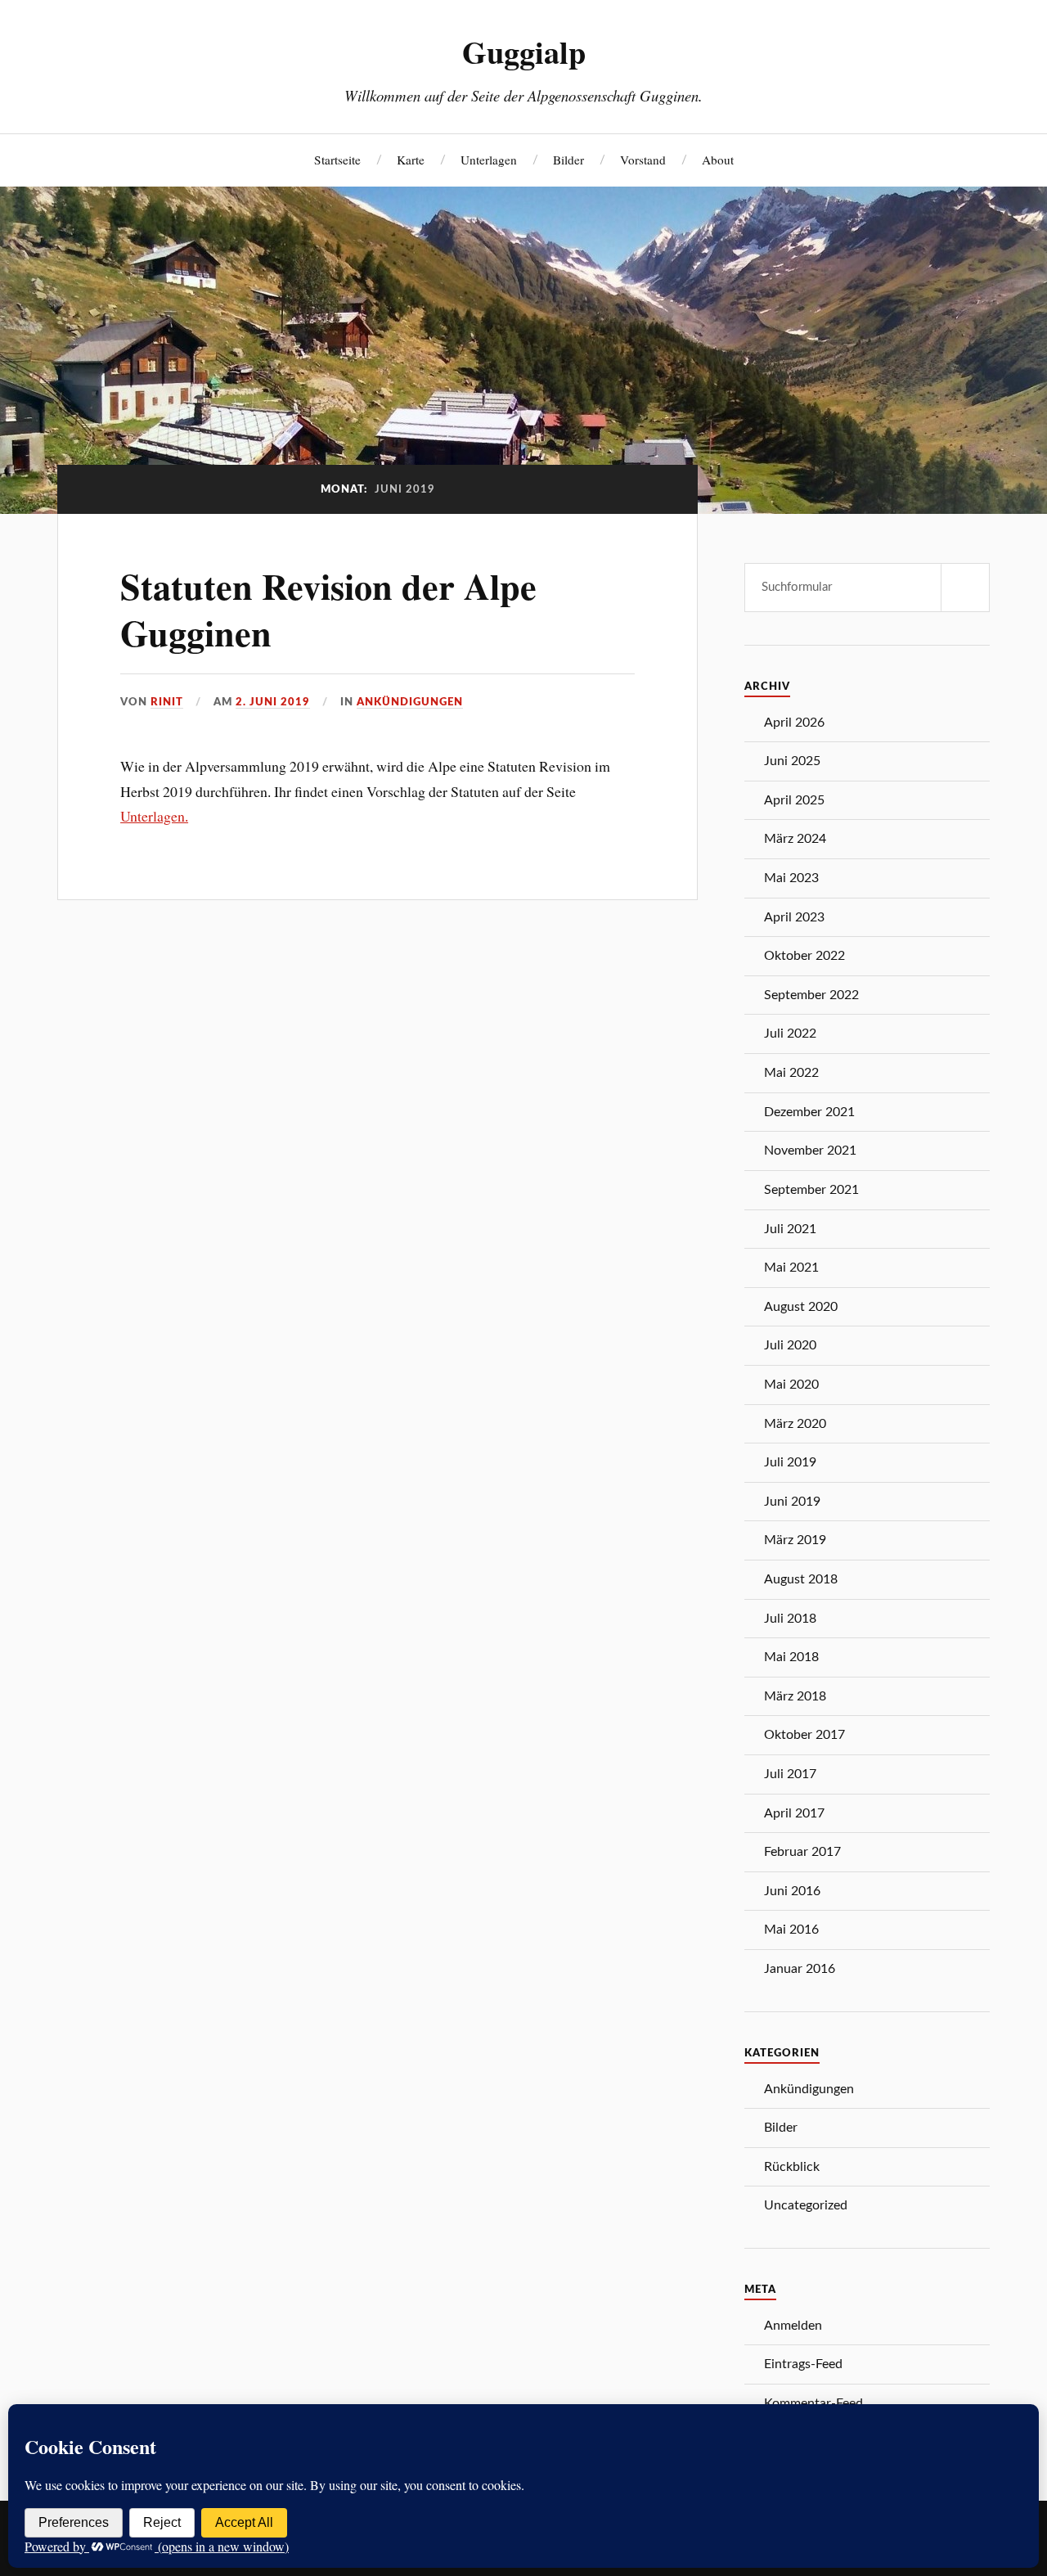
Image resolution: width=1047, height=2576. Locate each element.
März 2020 (795, 1424)
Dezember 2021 (809, 1112)
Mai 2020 (791, 1385)
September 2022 (811, 995)
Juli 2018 (790, 1619)
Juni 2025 (792, 761)
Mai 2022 (791, 1073)
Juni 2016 (792, 1891)
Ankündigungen (410, 702)
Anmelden (793, 2326)
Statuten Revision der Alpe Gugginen (328, 609)
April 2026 (794, 723)
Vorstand (643, 160)
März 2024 (795, 839)
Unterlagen (489, 160)
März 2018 (795, 1696)
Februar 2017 (802, 1852)
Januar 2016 (800, 1969)
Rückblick (792, 2167)
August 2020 (801, 1307)
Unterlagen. (154, 816)
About (718, 160)
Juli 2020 (790, 1345)
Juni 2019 (792, 1502)
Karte (411, 160)
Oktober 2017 (804, 1735)
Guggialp (524, 52)
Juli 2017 (790, 1774)
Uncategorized (806, 2205)
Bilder (568, 160)
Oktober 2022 (804, 956)
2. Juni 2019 (273, 702)
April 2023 (794, 917)
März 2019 (795, 1540)
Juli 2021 (790, 1229)
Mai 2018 (791, 1657)
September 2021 (811, 1190)
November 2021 (810, 1151)
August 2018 (801, 1579)
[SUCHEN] (965, 588)
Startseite (337, 160)
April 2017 (794, 1813)
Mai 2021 (791, 1268)
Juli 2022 (790, 1034)
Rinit (167, 702)
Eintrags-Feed (803, 2364)
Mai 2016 (791, 1930)
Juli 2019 (790, 1462)
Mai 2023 (791, 878)
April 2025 (794, 800)
